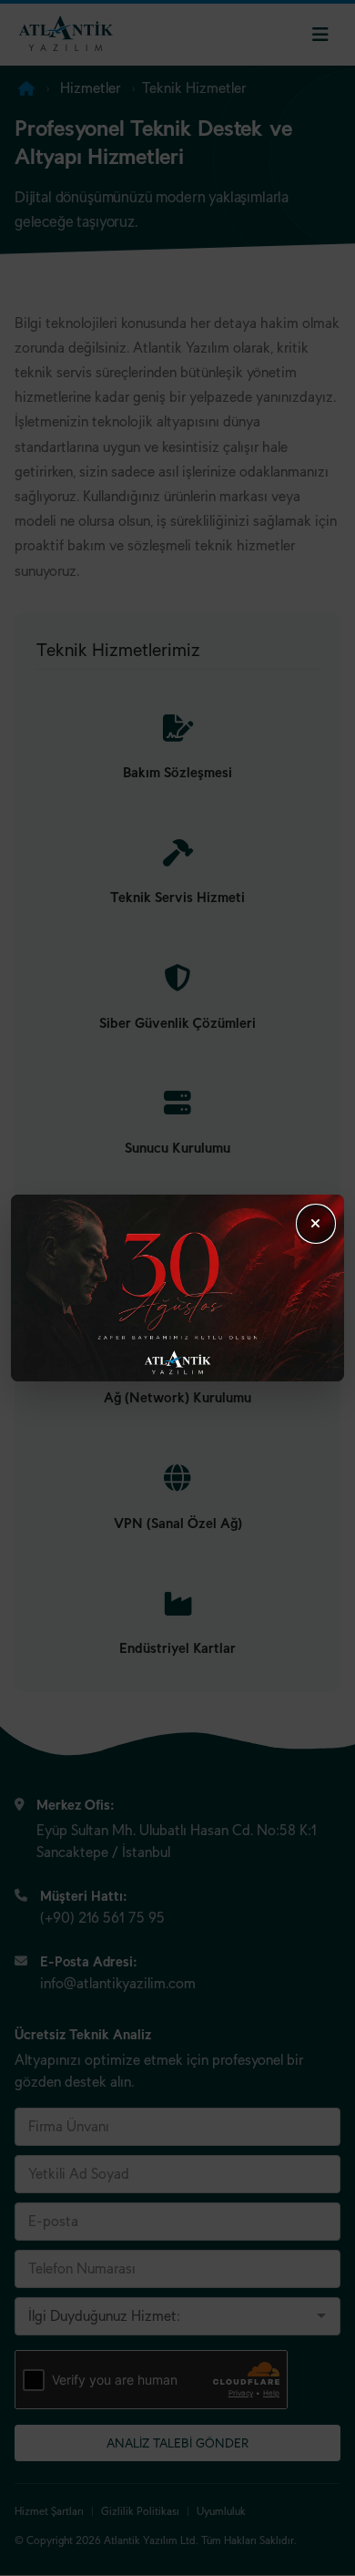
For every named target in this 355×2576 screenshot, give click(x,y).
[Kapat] (316, 1224)
